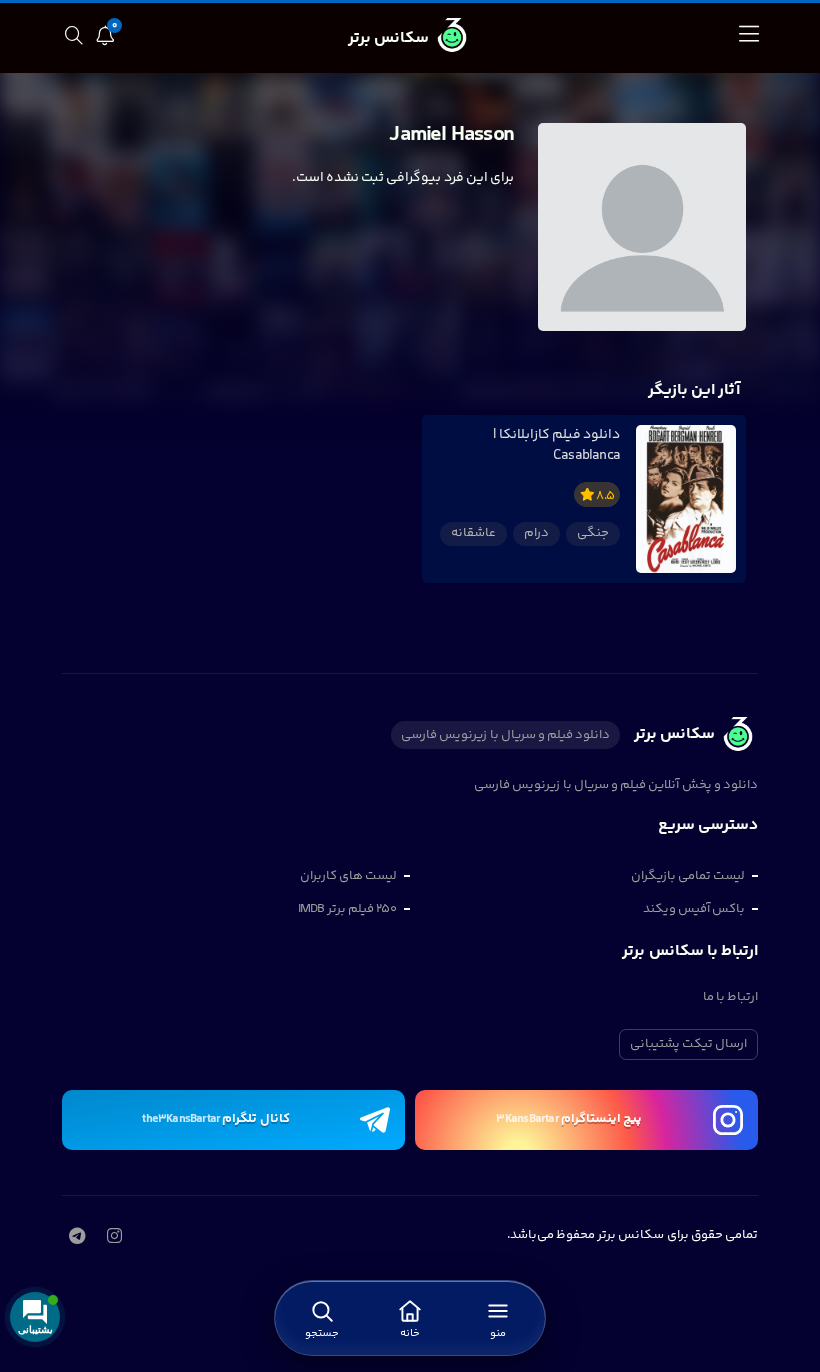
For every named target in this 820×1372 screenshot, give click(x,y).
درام (536, 533)
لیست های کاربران (348, 876)
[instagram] (114, 1238)
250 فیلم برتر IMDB (347, 909)
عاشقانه (473, 533)
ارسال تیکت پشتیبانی (688, 1044)
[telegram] (76, 1238)
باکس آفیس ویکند (694, 909)
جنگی (593, 533)
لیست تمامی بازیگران (688, 876)
